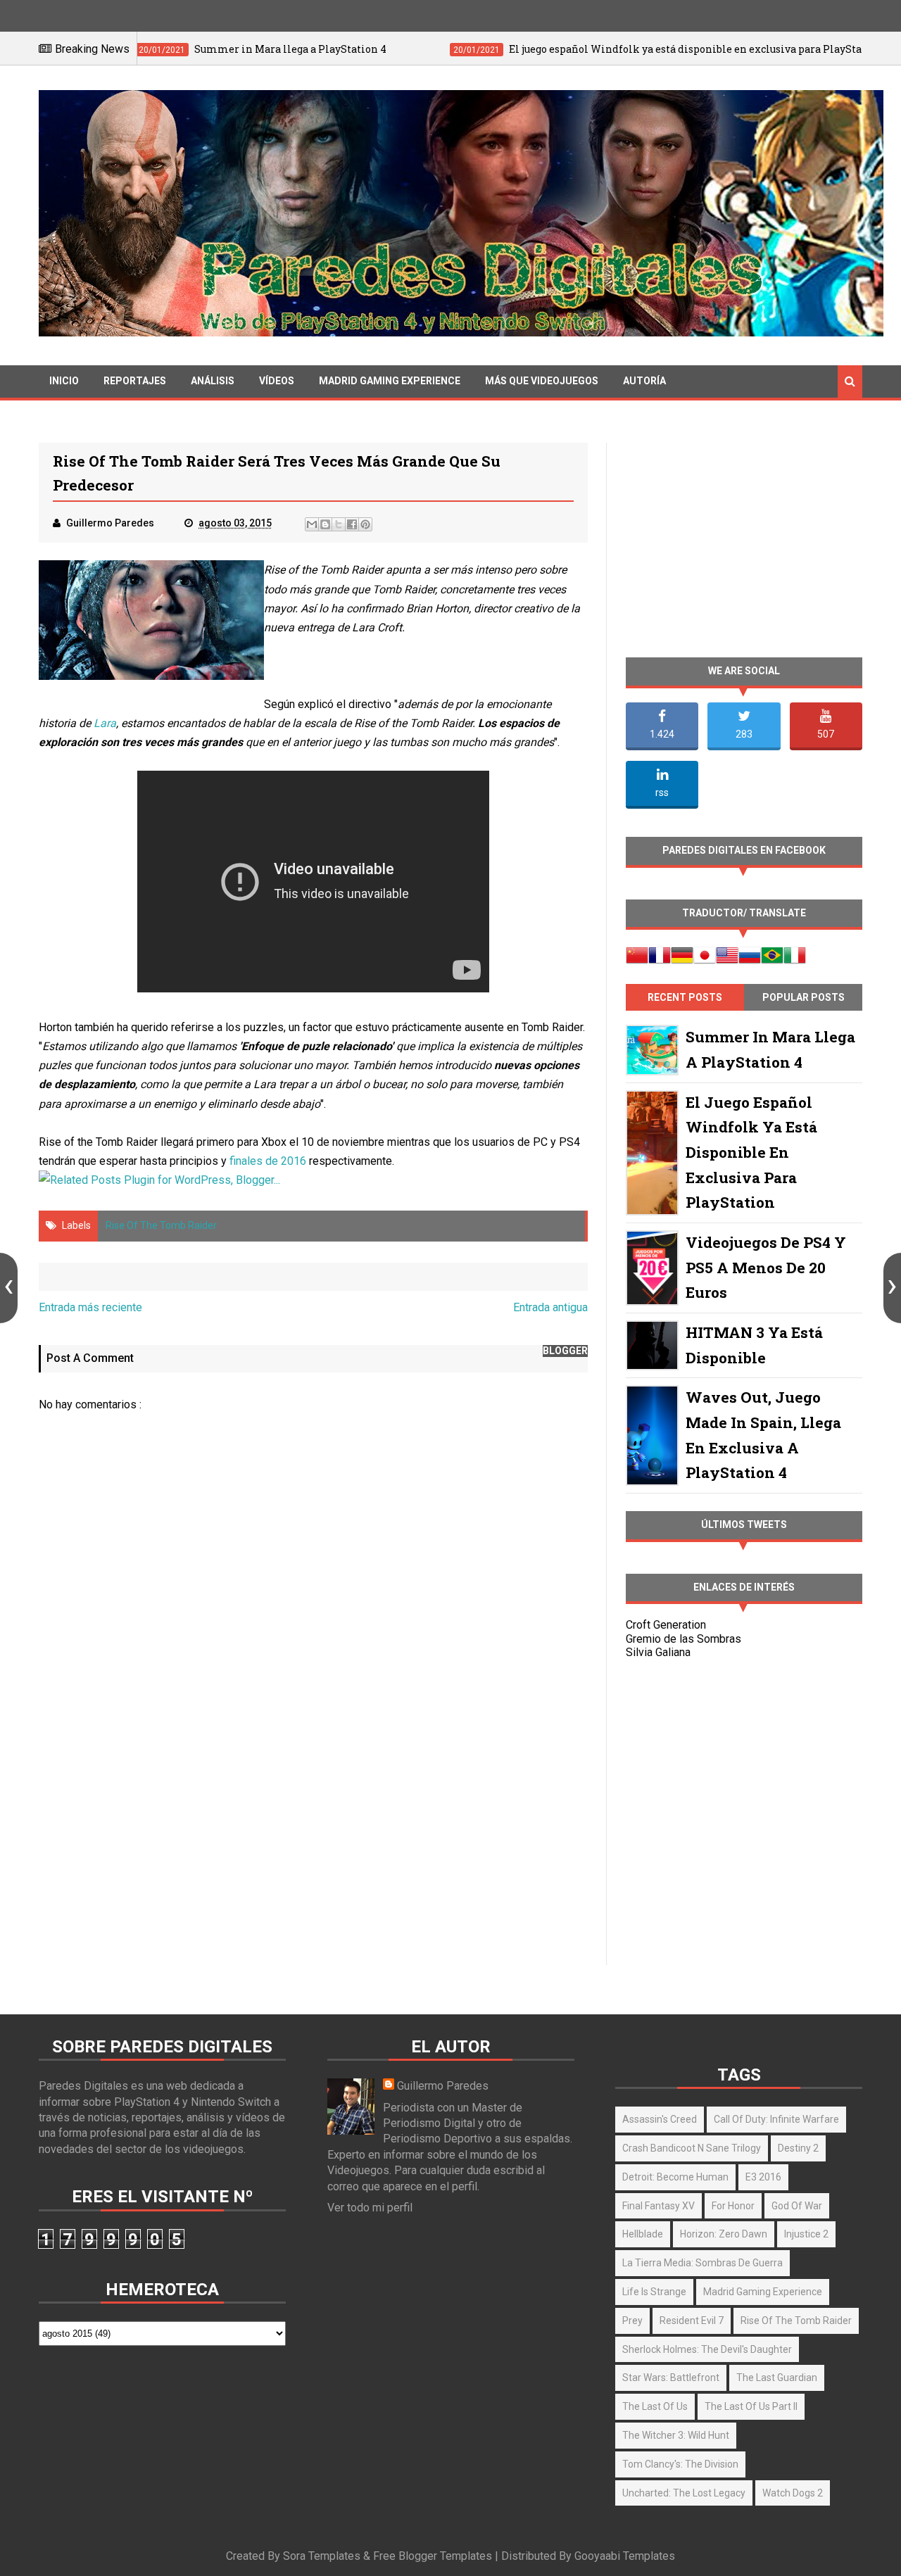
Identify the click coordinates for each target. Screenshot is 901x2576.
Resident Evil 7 (692, 2321)
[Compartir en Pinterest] (365, 524)
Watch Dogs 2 (793, 2493)
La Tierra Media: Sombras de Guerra (702, 2263)
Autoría (644, 381)
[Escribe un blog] (325, 524)
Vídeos (277, 381)
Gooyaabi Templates (625, 2556)
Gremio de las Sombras (683, 1639)
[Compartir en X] (339, 524)
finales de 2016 (268, 1161)
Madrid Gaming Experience (390, 381)
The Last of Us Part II (751, 2406)
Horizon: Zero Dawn (724, 2234)
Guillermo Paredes (443, 2086)
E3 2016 (763, 2177)
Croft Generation (666, 1625)
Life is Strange (654, 2292)
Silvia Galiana (658, 1652)
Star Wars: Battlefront (671, 2378)
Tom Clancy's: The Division (680, 2464)
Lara (105, 723)
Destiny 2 (798, 2148)
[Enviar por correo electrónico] (312, 524)
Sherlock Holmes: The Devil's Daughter (707, 2349)
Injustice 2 (806, 2234)
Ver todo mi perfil (370, 2208)
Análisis (213, 381)
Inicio (64, 381)
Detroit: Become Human (675, 2177)
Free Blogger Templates (433, 2556)
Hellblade (643, 2234)
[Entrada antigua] (892, 1288)
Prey (632, 2321)
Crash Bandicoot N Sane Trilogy (692, 2148)
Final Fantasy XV (659, 2206)
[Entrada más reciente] (9, 1288)
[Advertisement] (313, 1844)
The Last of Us (655, 2406)
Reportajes (135, 381)
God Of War (797, 2206)
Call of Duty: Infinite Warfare (776, 2119)
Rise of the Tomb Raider (161, 1225)
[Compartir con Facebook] (352, 524)
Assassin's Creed (660, 2119)
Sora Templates (322, 2556)
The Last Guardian (777, 2378)
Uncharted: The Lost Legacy (684, 2493)
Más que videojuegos (542, 381)
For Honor (733, 2206)
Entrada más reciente (90, 1307)
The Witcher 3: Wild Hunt (676, 2435)
